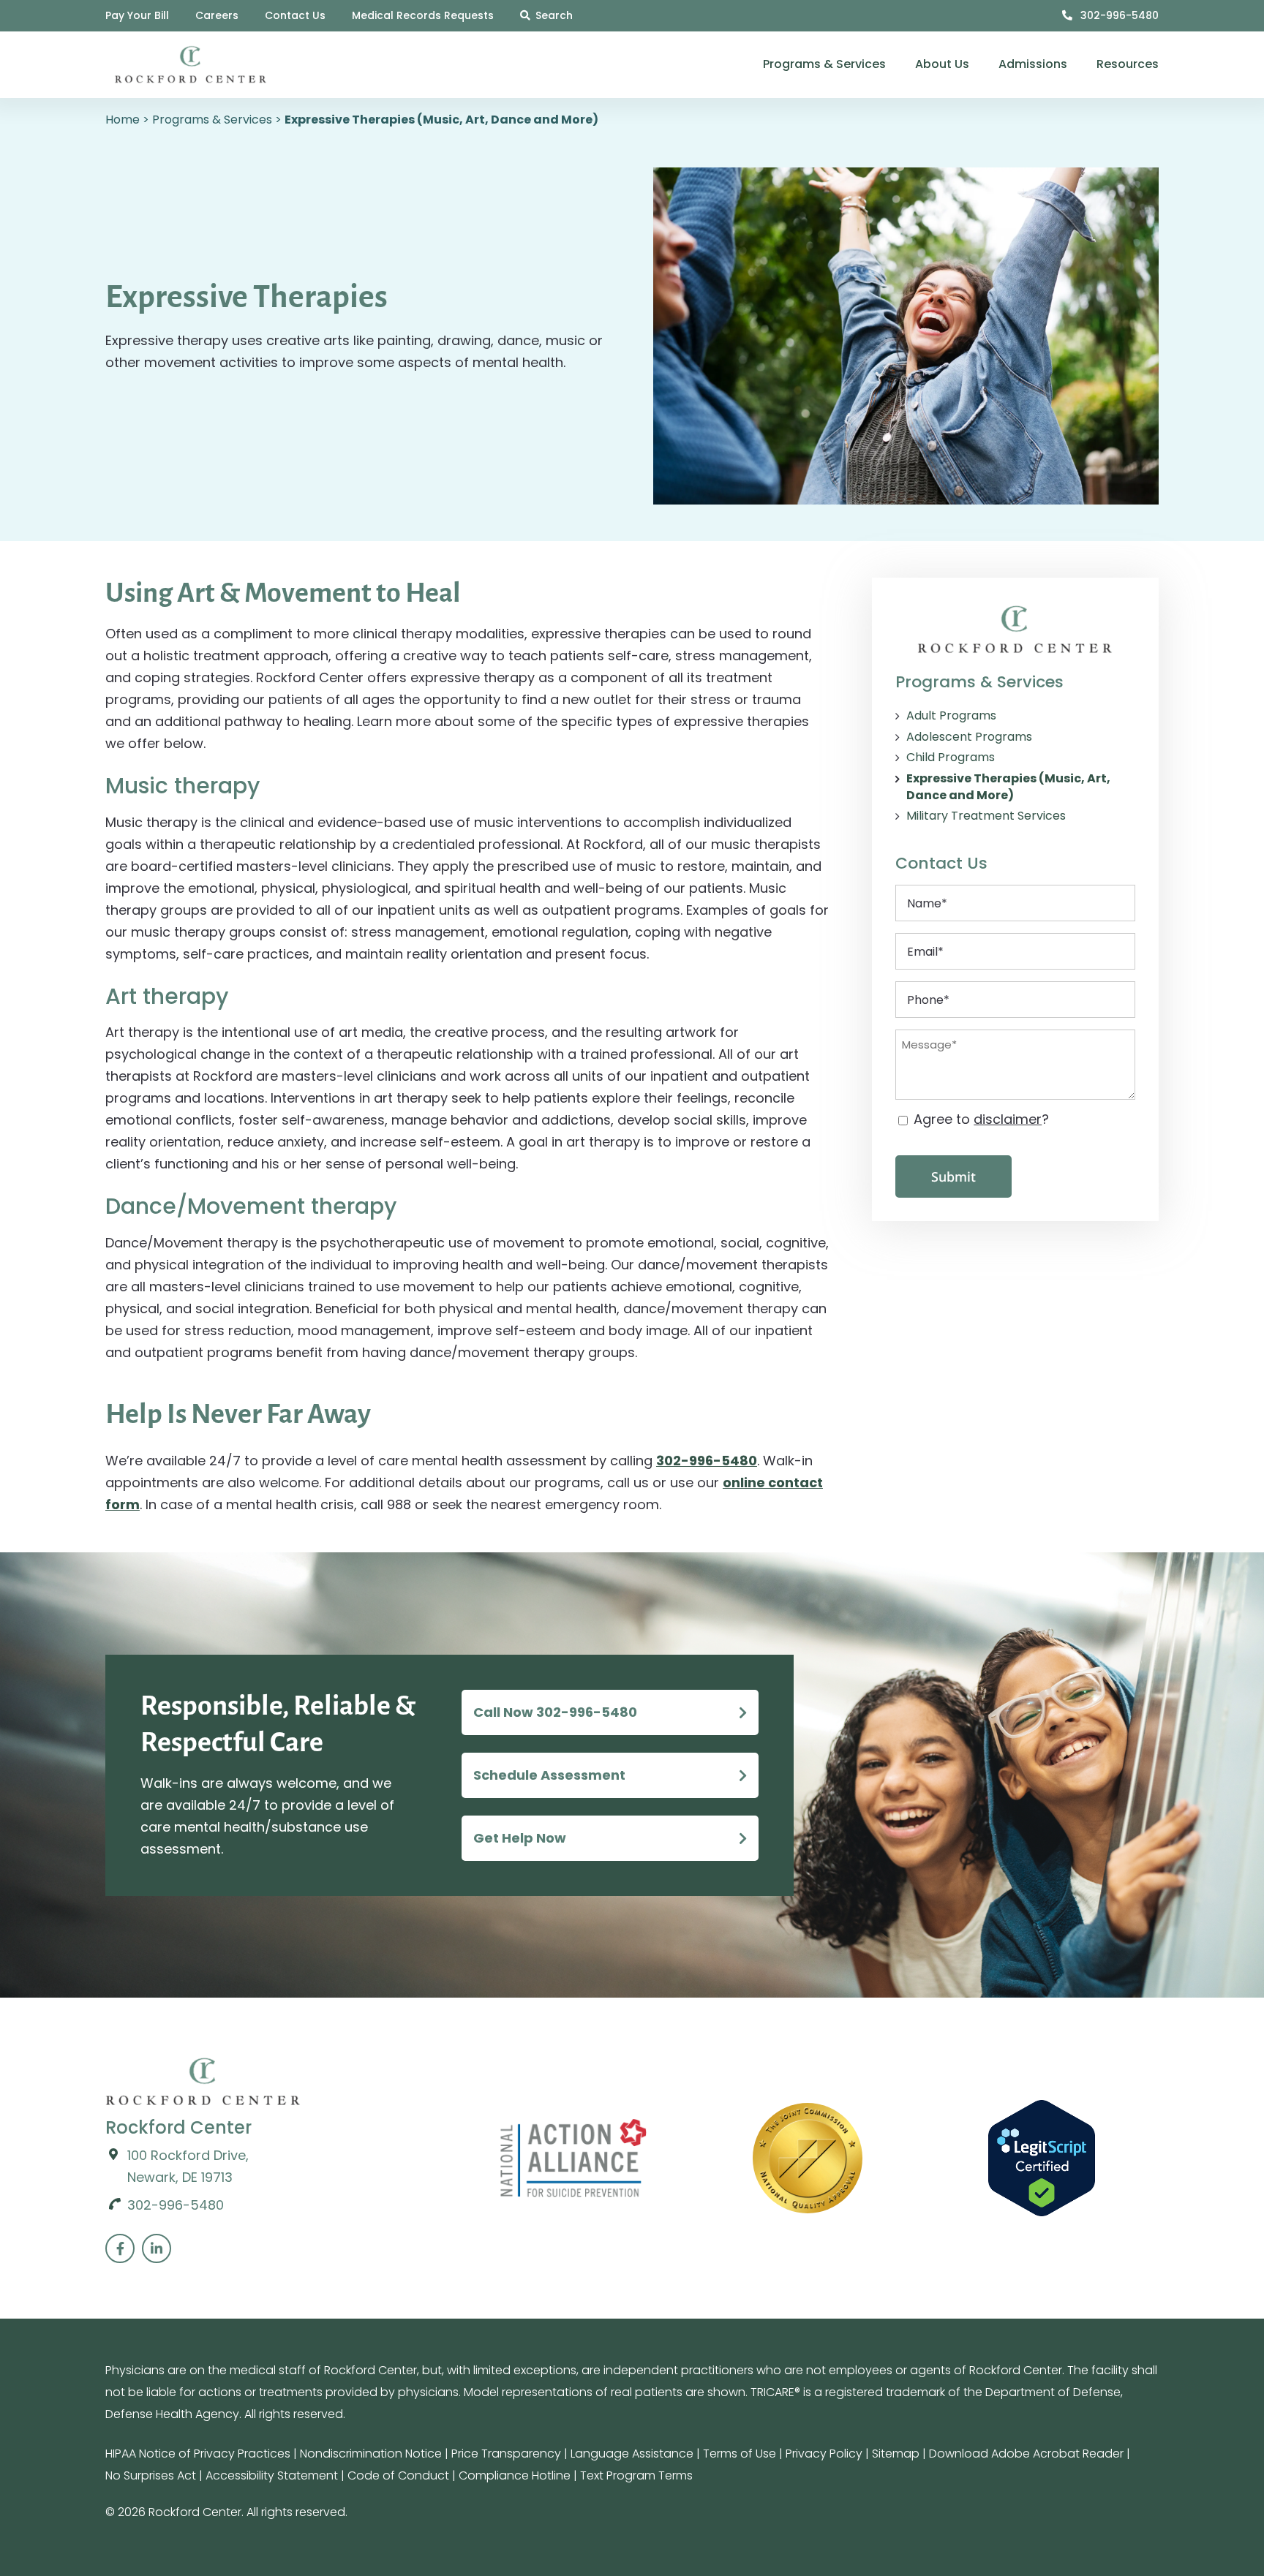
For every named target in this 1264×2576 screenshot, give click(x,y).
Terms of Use (740, 2454)
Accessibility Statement (272, 2475)
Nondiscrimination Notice (371, 2454)
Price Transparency (506, 2454)
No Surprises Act (151, 2475)
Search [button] (554, 15)
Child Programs (951, 758)
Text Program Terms (636, 2475)
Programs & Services (212, 120)
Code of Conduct (398, 2475)
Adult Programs (951, 716)
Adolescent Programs (969, 737)
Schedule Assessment (549, 1775)
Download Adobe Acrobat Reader (1026, 2454)
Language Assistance (632, 2454)
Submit (953, 1176)
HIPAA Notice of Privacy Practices (198, 2454)
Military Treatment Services (986, 816)
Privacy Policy (824, 2454)
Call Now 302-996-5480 (555, 1712)
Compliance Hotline (515, 2475)
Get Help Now (520, 1838)
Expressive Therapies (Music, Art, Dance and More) (1008, 787)
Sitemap (896, 2454)
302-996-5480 (1118, 15)
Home (123, 120)
